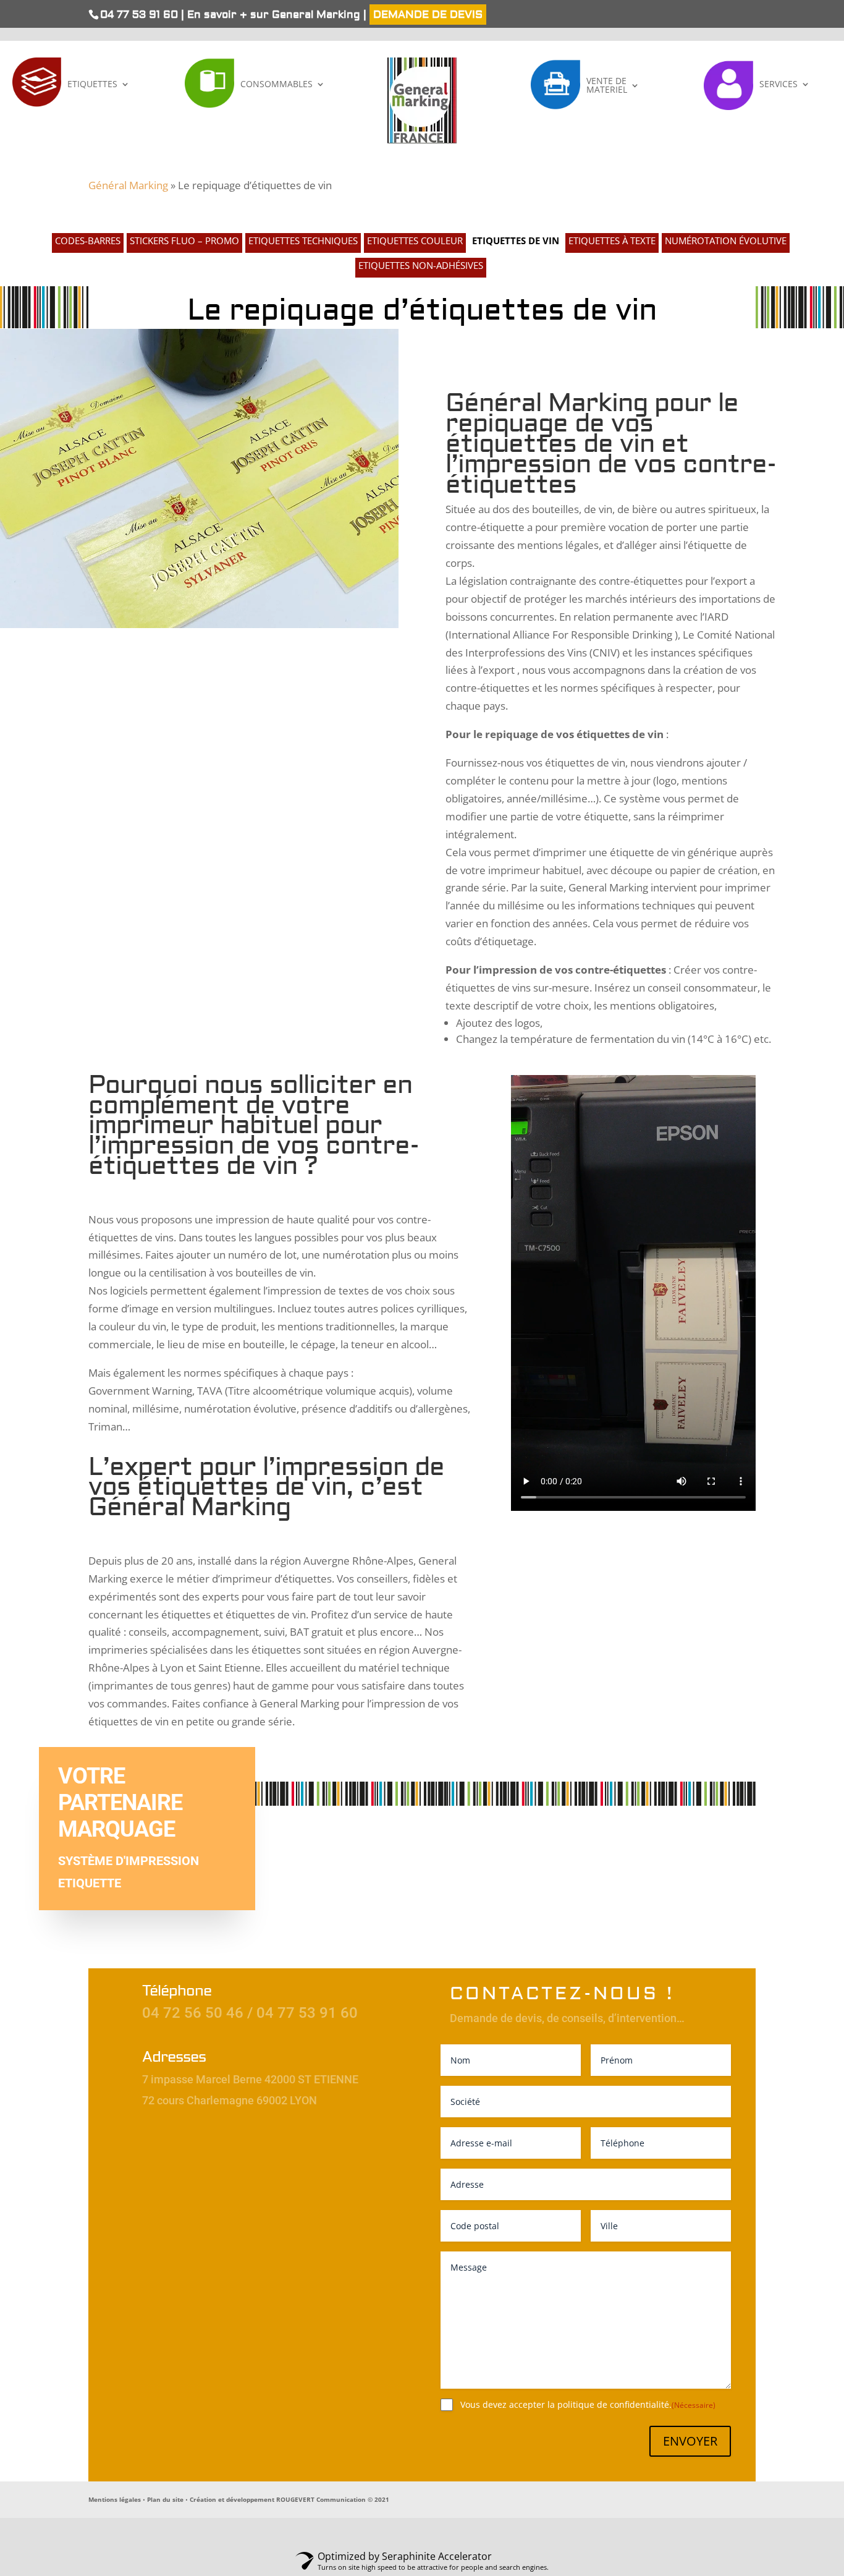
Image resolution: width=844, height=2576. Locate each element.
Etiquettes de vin (516, 241)
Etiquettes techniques (303, 241)
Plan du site (165, 2499)
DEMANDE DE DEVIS (428, 15)
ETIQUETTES (92, 84)
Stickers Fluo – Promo (184, 241)
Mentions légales (115, 2499)
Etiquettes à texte (612, 241)
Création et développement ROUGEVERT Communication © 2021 (289, 2499)
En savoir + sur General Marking (275, 15)
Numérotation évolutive (726, 241)
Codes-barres (88, 241)
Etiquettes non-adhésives (421, 266)
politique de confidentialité (613, 2404)
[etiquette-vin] (199, 624)
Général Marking (128, 185)
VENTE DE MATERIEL (607, 85)
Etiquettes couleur (415, 241)
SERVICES (779, 84)
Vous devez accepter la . (588, 2404)
